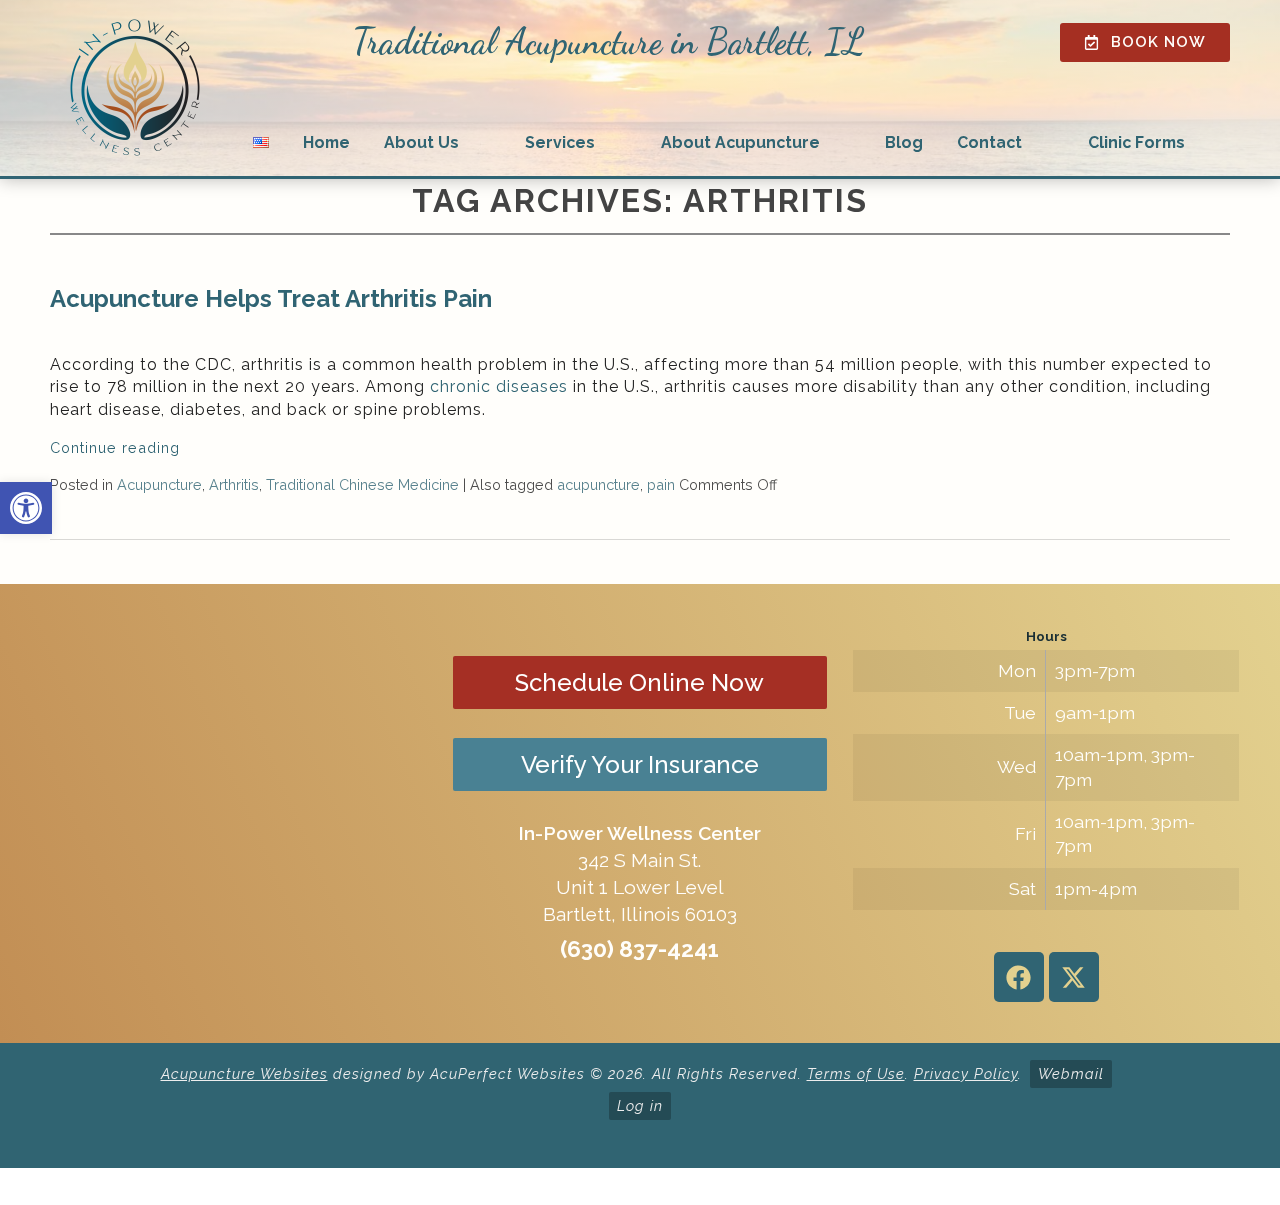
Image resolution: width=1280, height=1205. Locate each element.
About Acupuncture (740, 142)
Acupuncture (159, 484)
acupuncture (598, 484)
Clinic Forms (1136, 142)
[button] (26, 508)
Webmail (1071, 1073)
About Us (421, 142)
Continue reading (117, 447)
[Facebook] (1019, 977)
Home (326, 142)
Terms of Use (856, 1073)
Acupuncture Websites (244, 1073)
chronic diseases (499, 386)
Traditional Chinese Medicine (362, 484)
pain (661, 484)
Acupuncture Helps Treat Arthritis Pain (271, 298)
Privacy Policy (966, 1073)
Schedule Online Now (639, 682)
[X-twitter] (1074, 977)
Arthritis (234, 484)
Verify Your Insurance (640, 764)
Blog (904, 142)
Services (560, 142)
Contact (989, 142)
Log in (640, 1105)
